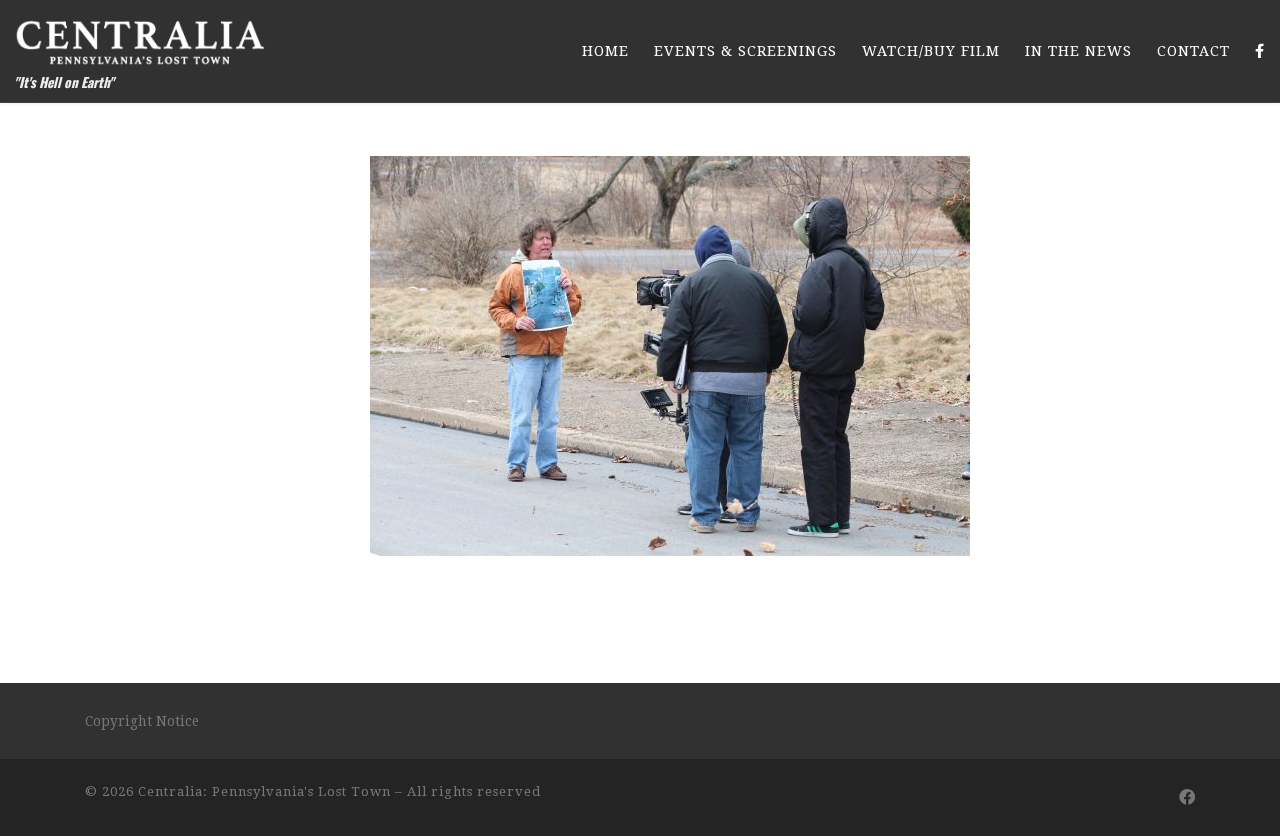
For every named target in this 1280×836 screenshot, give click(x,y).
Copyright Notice (142, 721)
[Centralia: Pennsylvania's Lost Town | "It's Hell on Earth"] (140, 36)
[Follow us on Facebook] (1187, 797)
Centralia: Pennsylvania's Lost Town (264, 791)
